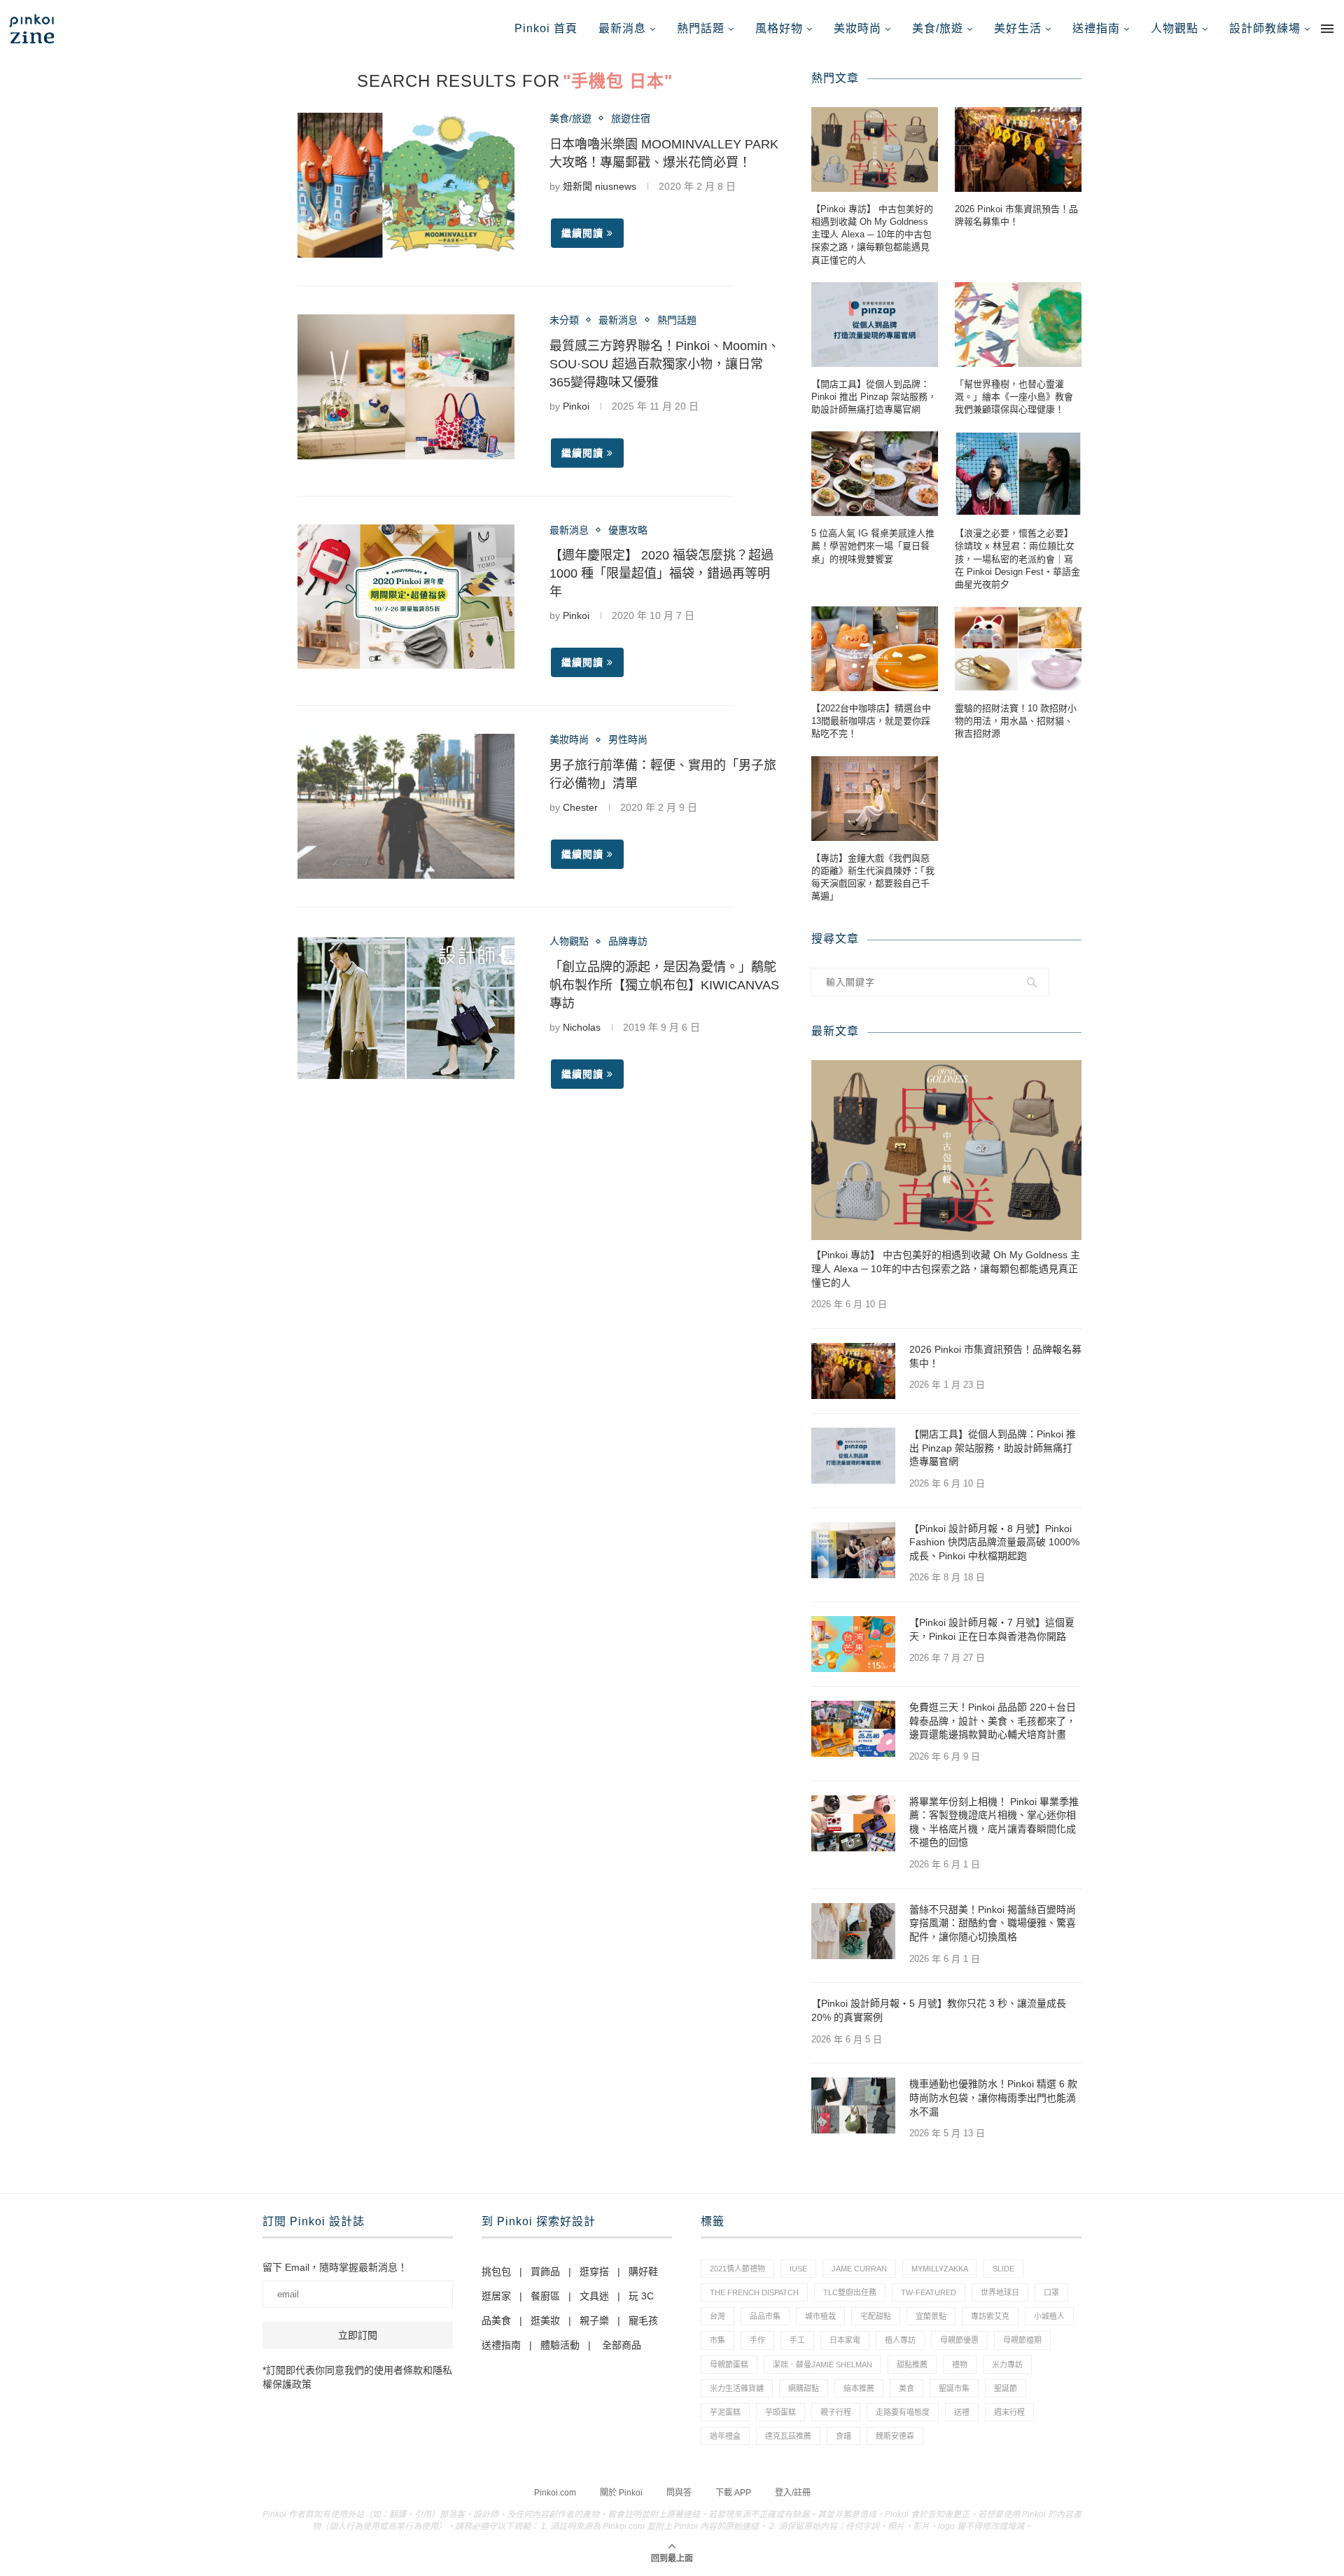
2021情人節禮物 (737, 2269)
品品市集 (765, 2316)
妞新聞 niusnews (600, 186)
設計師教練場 (1265, 28)
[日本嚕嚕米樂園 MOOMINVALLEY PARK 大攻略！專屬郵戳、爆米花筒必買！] (406, 185)
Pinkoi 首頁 (546, 28)
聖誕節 (1006, 2388)
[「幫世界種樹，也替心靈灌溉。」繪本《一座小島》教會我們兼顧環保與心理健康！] (1018, 325)
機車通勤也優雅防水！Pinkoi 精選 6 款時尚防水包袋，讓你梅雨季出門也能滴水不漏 (993, 2097)
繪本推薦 (859, 2388)
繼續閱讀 (582, 233)
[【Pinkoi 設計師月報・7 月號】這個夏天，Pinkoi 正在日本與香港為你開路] (853, 1644)
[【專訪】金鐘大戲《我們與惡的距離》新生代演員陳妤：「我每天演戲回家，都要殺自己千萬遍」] (875, 799)
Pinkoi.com (555, 2493)
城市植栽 (820, 2316)
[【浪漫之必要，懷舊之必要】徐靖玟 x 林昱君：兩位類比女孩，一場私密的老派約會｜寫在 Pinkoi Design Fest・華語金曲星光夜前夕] (1018, 474)
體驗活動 (560, 2345)
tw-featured (929, 2292)
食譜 (843, 2436)
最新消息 (622, 28)
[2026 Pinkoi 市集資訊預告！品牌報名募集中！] (1018, 149)
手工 (797, 2340)
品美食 (496, 2320)
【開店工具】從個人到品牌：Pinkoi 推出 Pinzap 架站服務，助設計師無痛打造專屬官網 (874, 397)
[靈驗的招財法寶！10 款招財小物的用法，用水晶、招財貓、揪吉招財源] (1018, 649)
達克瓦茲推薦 (788, 2436)
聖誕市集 (954, 2388)
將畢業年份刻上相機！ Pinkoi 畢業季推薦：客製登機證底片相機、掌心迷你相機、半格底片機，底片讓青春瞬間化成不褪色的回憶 (994, 1822)
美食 (906, 2388)
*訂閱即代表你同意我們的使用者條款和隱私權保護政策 (357, 2377)
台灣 (717, 2316)
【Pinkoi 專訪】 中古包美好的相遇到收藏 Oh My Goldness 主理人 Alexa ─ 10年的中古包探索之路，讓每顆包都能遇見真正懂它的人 (872, 235)
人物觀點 (1175, 28)
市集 (717, 2340)
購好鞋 (643, 2271)
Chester (580, 807)
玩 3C (641, 2296)
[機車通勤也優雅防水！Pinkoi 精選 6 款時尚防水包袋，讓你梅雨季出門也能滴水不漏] (853, 2105)
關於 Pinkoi (621, 2493)
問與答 (679, 2493)
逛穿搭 (594, 2271)
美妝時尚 (857, 28)
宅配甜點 (876, 2316)
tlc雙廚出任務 (850, 2292)
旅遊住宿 (631, 118)
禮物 (960, 2365)
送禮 (962, 2412)
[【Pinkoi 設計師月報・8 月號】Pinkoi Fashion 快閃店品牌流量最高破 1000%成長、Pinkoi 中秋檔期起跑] (853, 1550)
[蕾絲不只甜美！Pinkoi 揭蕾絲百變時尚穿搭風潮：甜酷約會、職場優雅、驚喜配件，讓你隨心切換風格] (853, 1931)
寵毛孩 (643, 2320)
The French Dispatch (754, 2292)
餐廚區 (545, 2296)
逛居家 (496, 2296)
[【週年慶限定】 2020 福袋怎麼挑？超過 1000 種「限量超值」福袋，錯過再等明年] (406, 597)
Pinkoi (576, 406)
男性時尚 (628, 739)
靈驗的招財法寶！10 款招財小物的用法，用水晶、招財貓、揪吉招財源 (1016, 721)
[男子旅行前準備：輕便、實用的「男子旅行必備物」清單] (406, 806)
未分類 (564, 320)
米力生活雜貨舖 (737, 2388)
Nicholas (582, 1027)
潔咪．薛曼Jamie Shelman (822, 2365)
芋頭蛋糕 (780, 2412)
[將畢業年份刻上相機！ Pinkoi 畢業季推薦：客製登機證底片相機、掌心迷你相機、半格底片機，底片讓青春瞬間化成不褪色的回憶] (853, 1823)
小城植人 (1049, 2316)
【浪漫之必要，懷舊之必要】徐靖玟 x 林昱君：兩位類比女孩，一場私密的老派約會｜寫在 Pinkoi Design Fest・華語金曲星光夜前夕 (1017, 559)
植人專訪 (900, 2340)
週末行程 (1009, 2412)
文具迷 (594, 2296)
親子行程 (836, 2412)
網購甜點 (804, 2388)
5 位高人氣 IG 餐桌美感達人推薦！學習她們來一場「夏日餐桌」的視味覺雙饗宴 (873, 546)
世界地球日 (1000, 2292)
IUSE (798, 2269)
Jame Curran (859, 2269)
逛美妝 (545, 2320)
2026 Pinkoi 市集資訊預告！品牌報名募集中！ (1016, 215)
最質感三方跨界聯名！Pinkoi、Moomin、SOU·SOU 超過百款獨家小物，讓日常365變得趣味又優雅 (665, 364)
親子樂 (594, 2320)
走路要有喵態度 (903, 2412)
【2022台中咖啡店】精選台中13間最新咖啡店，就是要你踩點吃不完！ (871, 721)
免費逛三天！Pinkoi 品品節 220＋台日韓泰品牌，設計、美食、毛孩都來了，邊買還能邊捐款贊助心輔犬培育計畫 (993, 1721)
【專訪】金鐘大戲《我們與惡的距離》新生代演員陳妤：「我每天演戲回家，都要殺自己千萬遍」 (873, 877)
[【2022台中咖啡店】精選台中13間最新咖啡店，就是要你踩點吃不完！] (875, 649)
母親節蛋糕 (729, 2365)
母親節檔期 (1022, 2340)
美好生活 (1018, 28)
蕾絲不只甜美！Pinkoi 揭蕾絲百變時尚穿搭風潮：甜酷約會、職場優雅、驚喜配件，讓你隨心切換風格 (993, 1923)
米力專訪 (1007, 2365)
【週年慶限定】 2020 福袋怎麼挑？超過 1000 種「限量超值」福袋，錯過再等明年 (661, 573)
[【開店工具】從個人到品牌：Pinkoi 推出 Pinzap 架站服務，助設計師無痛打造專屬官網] (875, 325)
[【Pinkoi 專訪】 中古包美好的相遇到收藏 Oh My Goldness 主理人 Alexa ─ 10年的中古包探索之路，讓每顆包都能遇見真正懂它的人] (875, 149)
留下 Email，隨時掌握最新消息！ (335, 2267)
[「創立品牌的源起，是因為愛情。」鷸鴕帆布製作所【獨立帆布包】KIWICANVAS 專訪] (406, 1008)
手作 (757, 2340)
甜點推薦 (912, 2365)
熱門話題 (701, 28)
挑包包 (496, 2271)
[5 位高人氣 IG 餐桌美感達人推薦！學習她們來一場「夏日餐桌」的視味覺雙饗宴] (875, 474)
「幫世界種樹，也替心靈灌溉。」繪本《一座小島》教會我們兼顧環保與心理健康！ (1014, 397)
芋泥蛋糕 (725, 2412)
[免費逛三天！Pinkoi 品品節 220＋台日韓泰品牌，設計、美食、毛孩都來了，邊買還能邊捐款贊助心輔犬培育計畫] (853, 1729)
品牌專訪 (628, 941)
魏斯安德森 (895, 2436)
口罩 (1051, 2292)
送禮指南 (1096, 28)
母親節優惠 (959, 2340)
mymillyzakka (940, 2269)
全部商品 (622, 2345)
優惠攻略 (628, 530)
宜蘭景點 (931, 2316)
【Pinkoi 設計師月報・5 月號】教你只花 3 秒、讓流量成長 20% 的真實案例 (939, 2010)
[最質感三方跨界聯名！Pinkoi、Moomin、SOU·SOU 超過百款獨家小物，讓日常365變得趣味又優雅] (406, 387)
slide (1003, 2269)
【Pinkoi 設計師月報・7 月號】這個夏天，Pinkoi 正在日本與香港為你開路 (992, 1629)
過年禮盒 (725, 2436)
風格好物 (779, 28)
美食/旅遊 (938, 28)
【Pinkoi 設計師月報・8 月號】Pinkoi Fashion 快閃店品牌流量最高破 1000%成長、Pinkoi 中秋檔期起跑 (994, 1542)
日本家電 (845, 2340)
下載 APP (733, 2493)
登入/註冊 (793, 2493)
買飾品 (545, 2271)
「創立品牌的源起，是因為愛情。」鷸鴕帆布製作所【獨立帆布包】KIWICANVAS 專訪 (664, 985)
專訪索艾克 (990, 2316)
